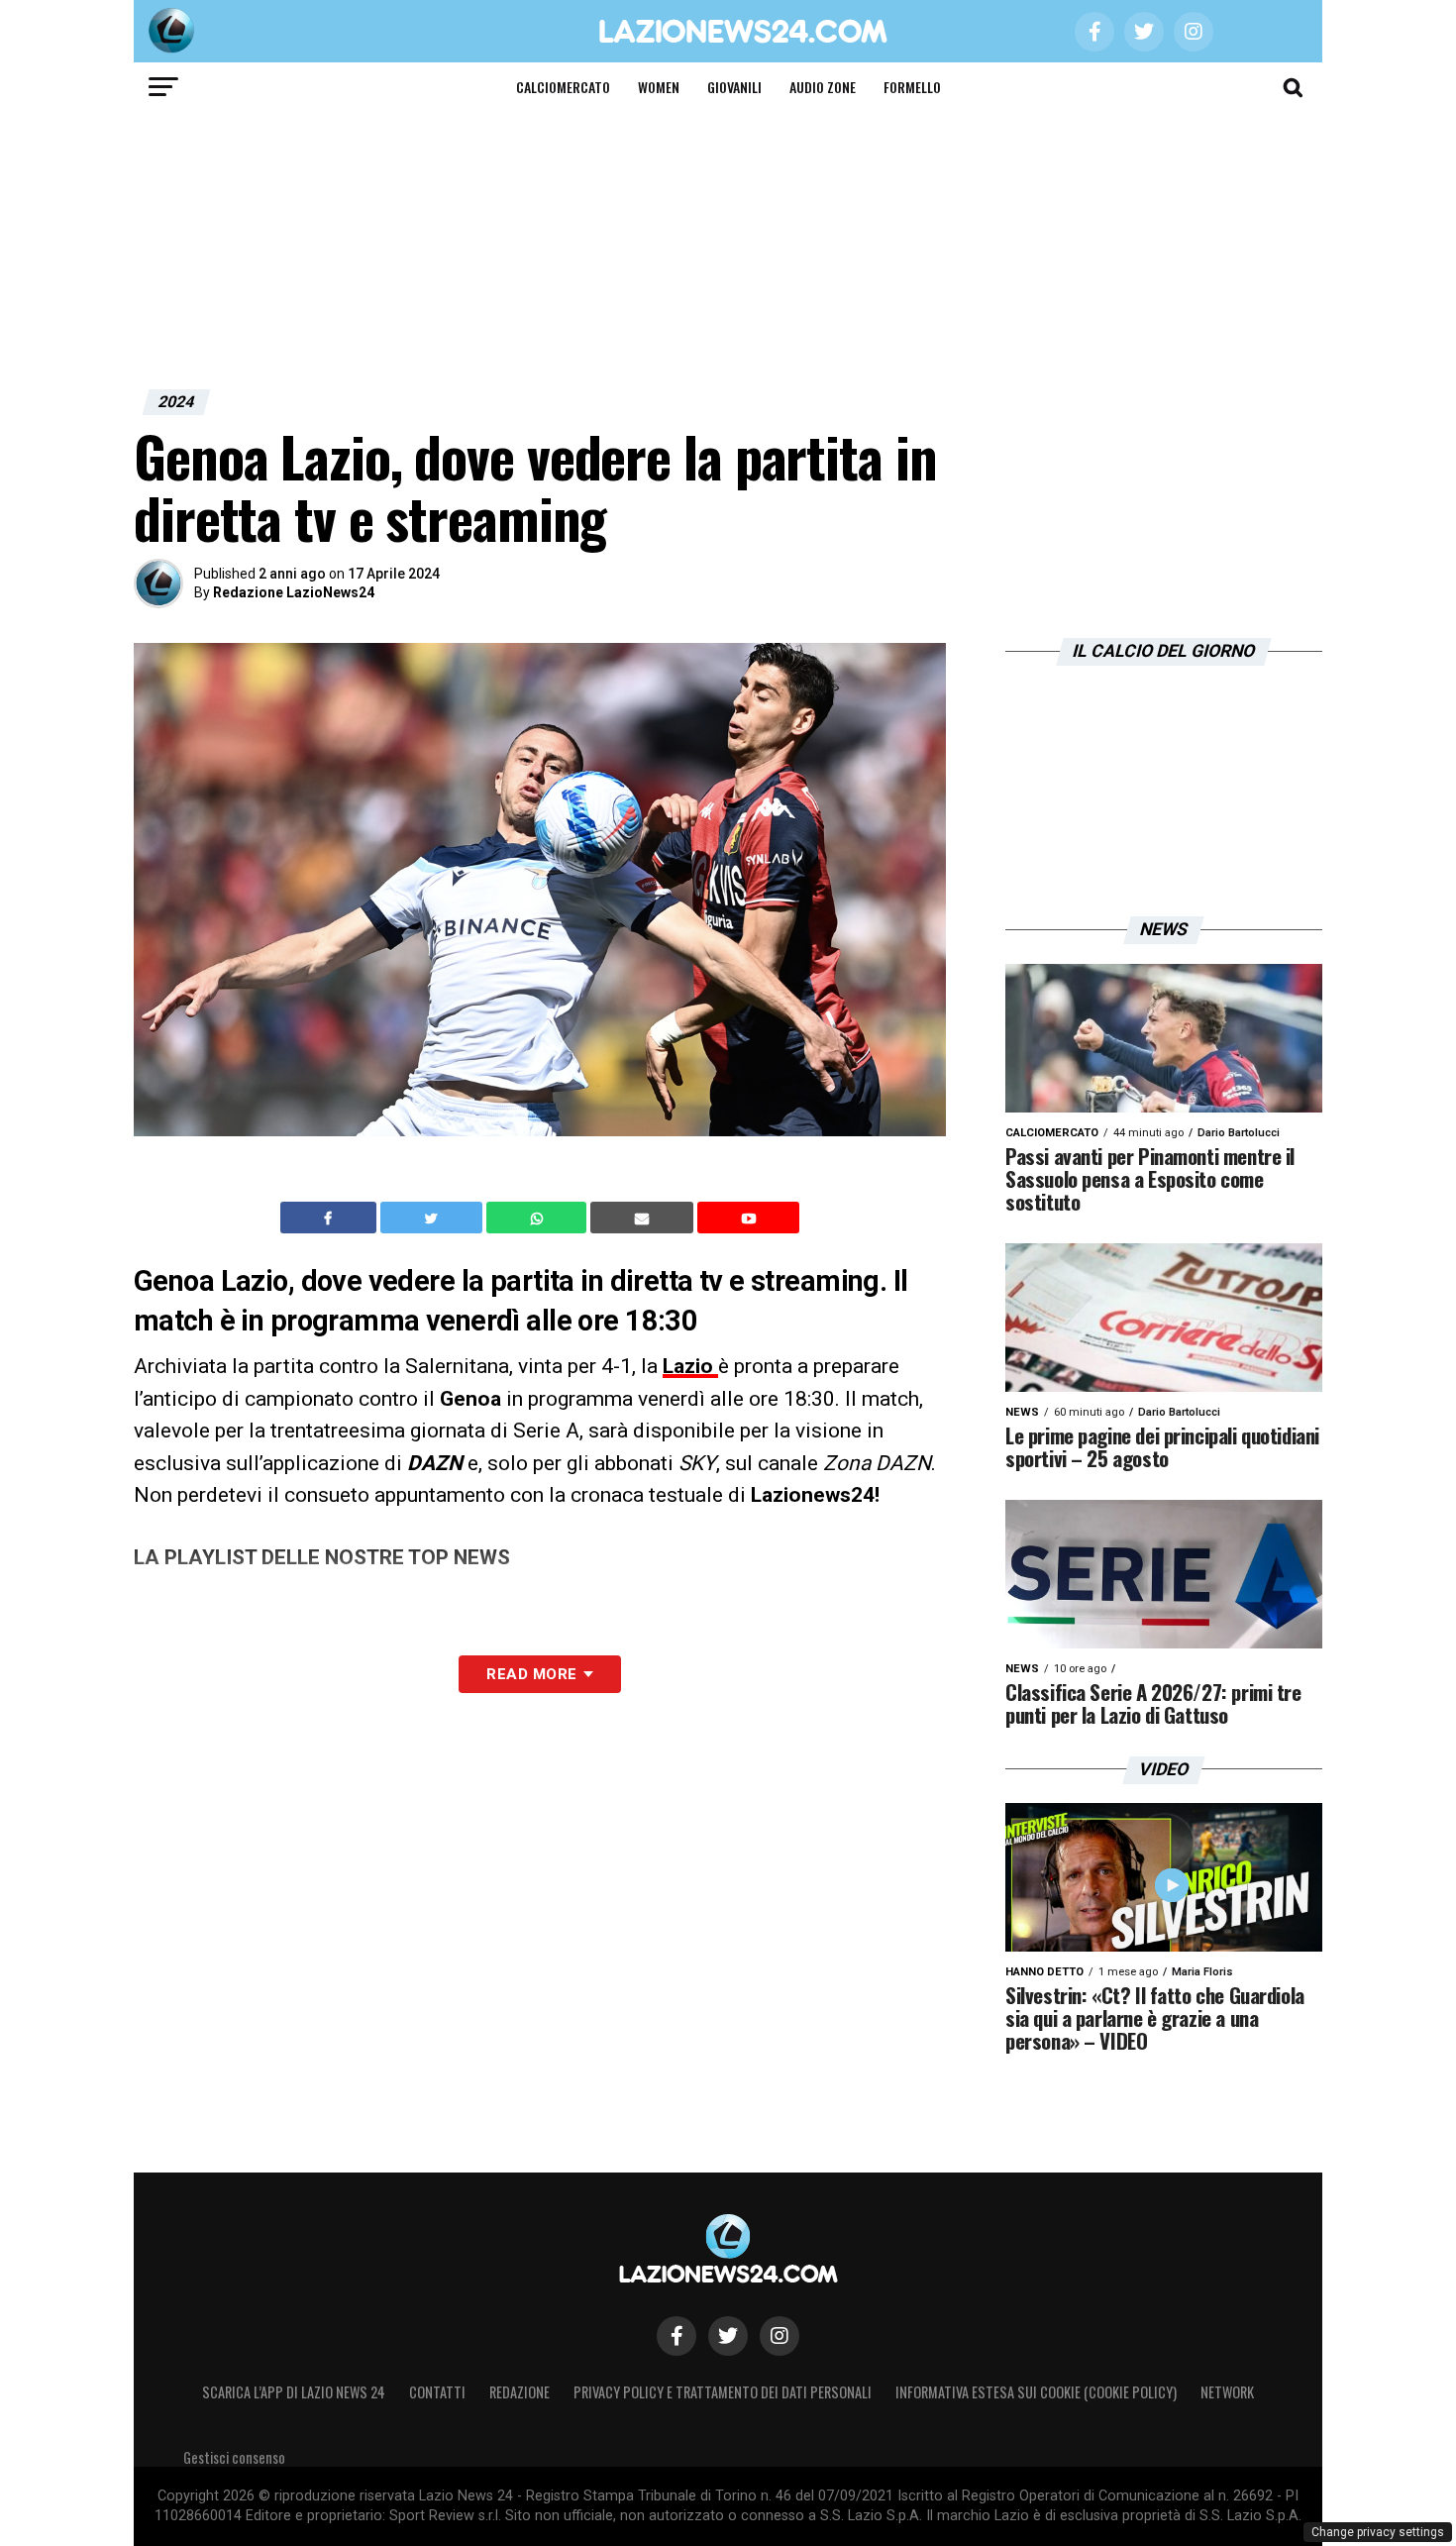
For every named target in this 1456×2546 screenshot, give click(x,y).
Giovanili (734, 87)
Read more (531, 1674)
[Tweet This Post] (433, 1218)
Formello (912, 87)
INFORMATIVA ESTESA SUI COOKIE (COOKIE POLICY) (1036, 2392)
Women (659, 87)
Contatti (437, 2392)
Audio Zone (823, 87)
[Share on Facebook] (331, 1218)
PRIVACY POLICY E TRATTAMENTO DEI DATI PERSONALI (723, 2392)
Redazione (520, 2392)
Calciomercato (563, 87)
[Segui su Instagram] (780, 2336)
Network (1227, 2392)
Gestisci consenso (234, 2457)
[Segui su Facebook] (676, 2336)
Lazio (690, 1366)
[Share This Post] (539, 1218)
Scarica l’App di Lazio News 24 (294, 2392)
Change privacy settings (1378, 2532)
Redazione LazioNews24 (294, 592)
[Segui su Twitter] (728, 2336)
